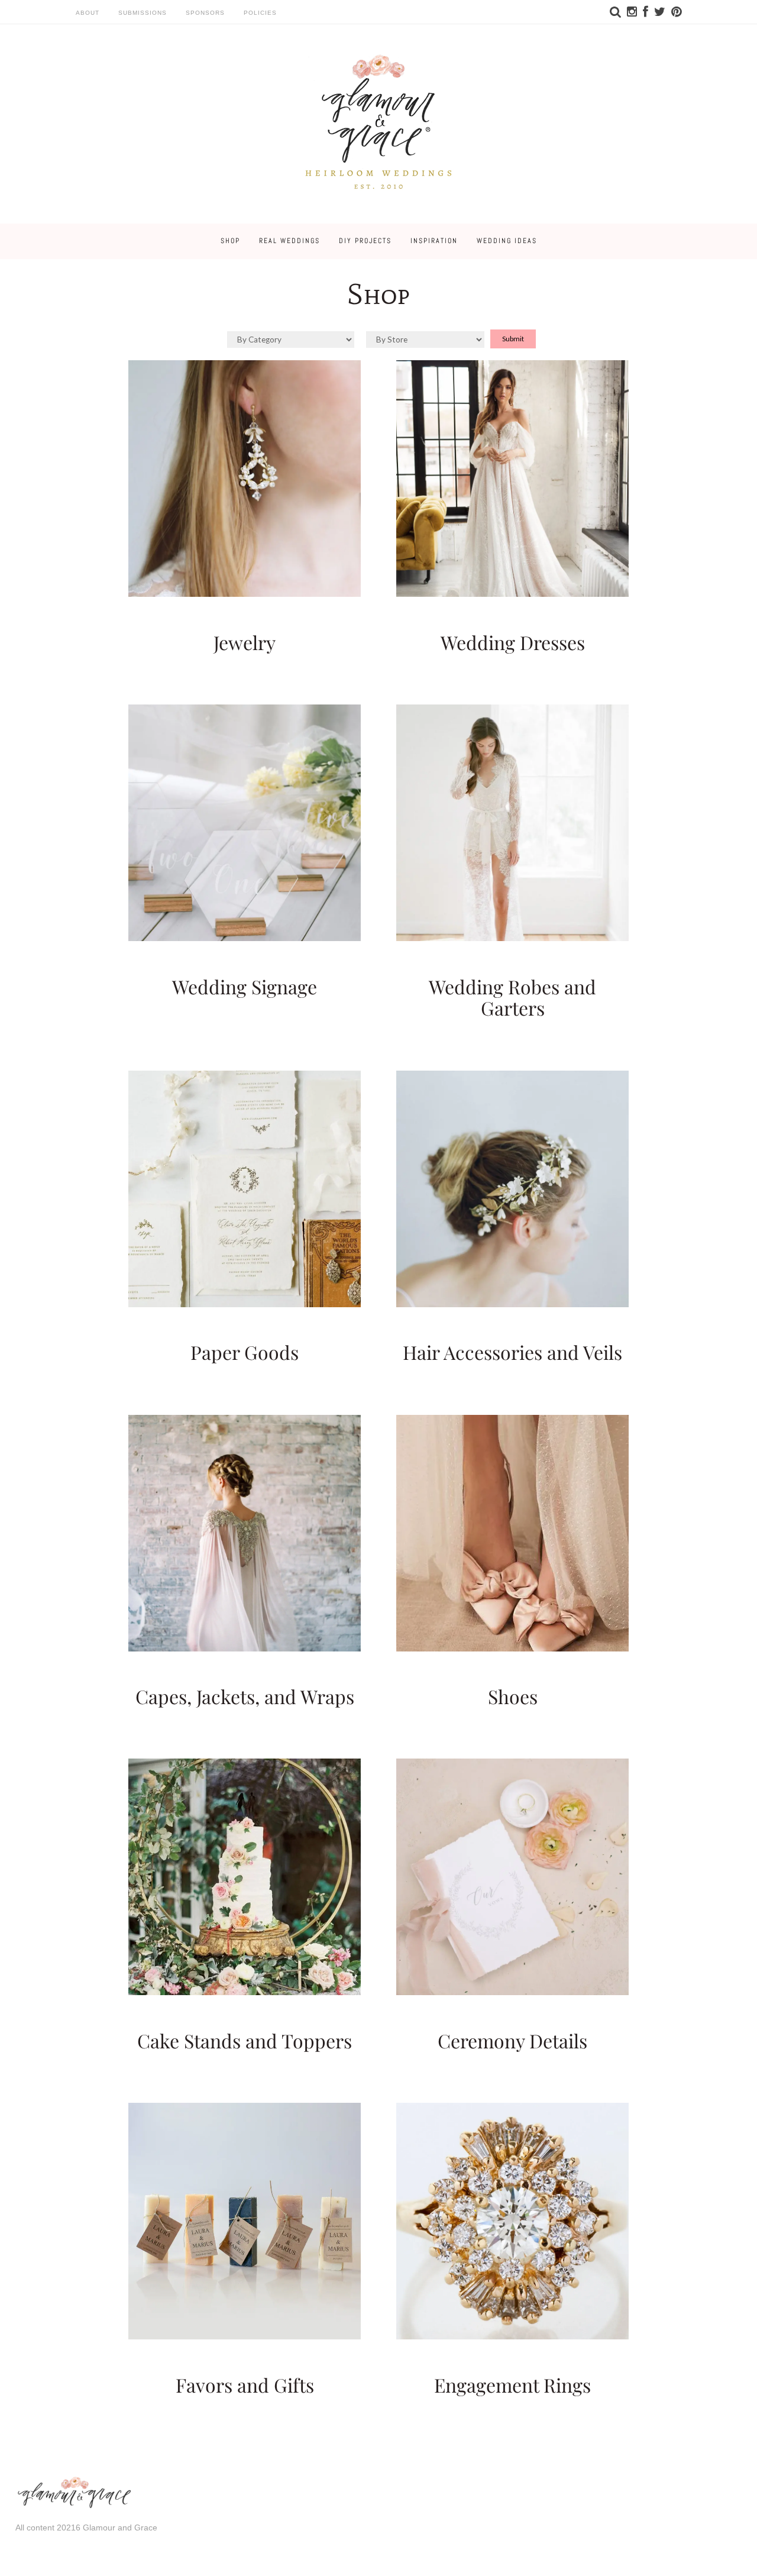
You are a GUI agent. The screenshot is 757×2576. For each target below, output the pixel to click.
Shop (230, 241)
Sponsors (205, 13)
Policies (260, 13)
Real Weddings (289, 241)
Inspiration (434, 241)
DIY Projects (365, 241)
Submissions (143, 13)
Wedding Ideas (507, 241)
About (88, 13)
